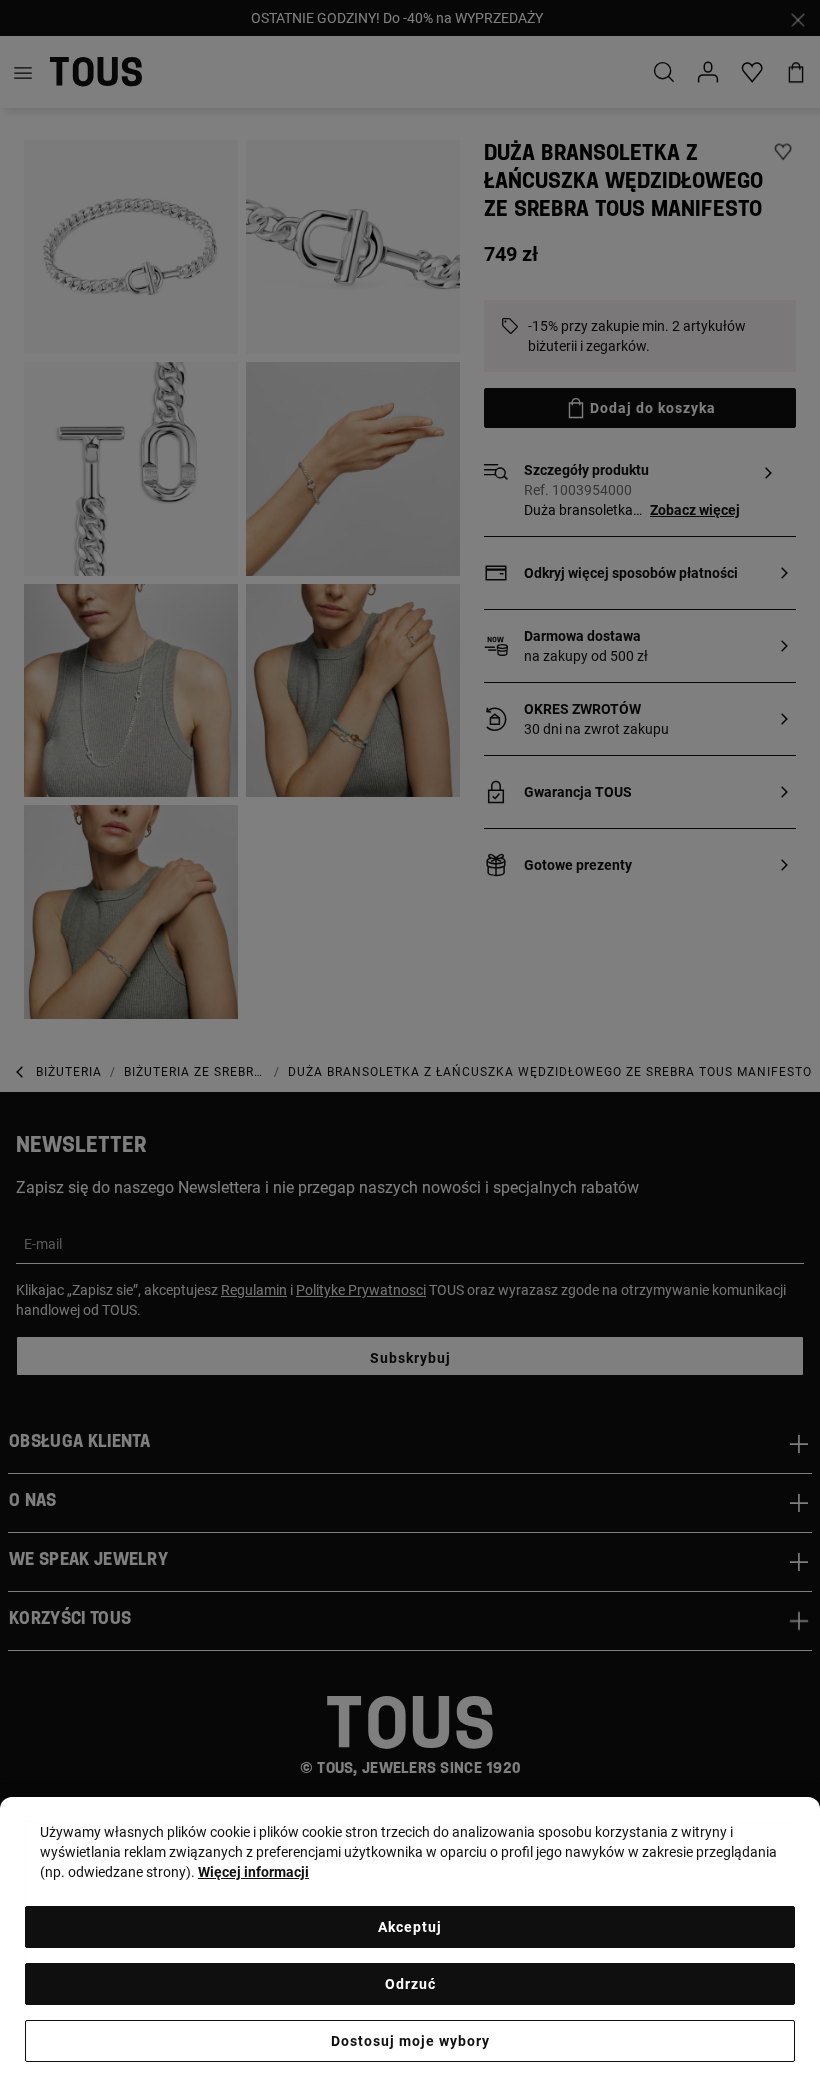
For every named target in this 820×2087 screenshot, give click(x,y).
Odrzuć (410, 1984)
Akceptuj (410, 1927)
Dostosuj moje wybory (410, 2041)
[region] (410, 1942)
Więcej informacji (253, 1872)
